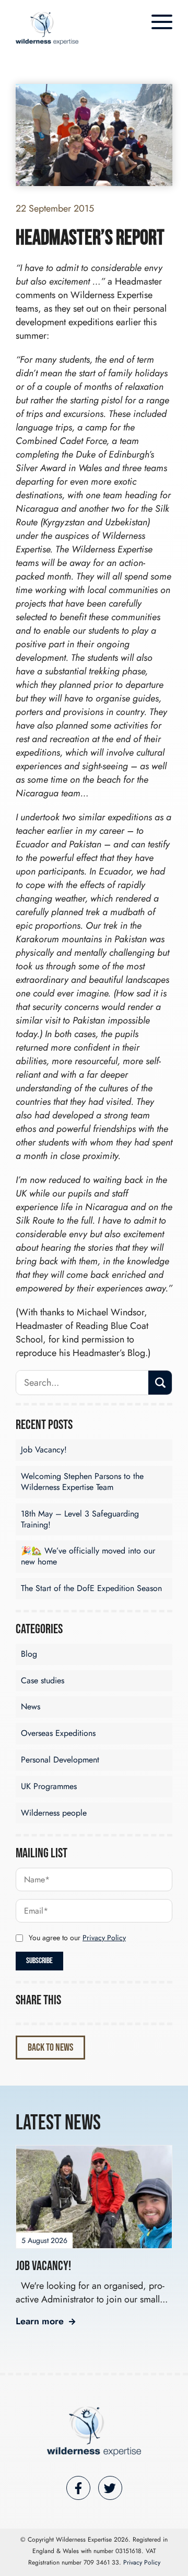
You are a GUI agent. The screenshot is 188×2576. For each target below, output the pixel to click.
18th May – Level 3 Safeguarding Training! (80, 1519)
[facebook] (78, 2488)
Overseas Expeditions (58, 1733)
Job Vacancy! (44, 1450)
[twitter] (110, 2488)
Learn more (40, 2321)
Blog (29, 1654)
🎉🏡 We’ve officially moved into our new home (88, 1556)
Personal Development (60, 1760)
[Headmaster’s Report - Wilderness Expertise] (47, 28)
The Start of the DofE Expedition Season (91, 1588)
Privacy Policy (104, 1938)
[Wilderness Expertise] (94, 2431)
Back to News (50, 2048)
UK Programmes (49, 1786)
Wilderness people (54, 1813)
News (31, 1706)
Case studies (43, 1680)
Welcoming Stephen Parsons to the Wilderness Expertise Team (82, 1482)
